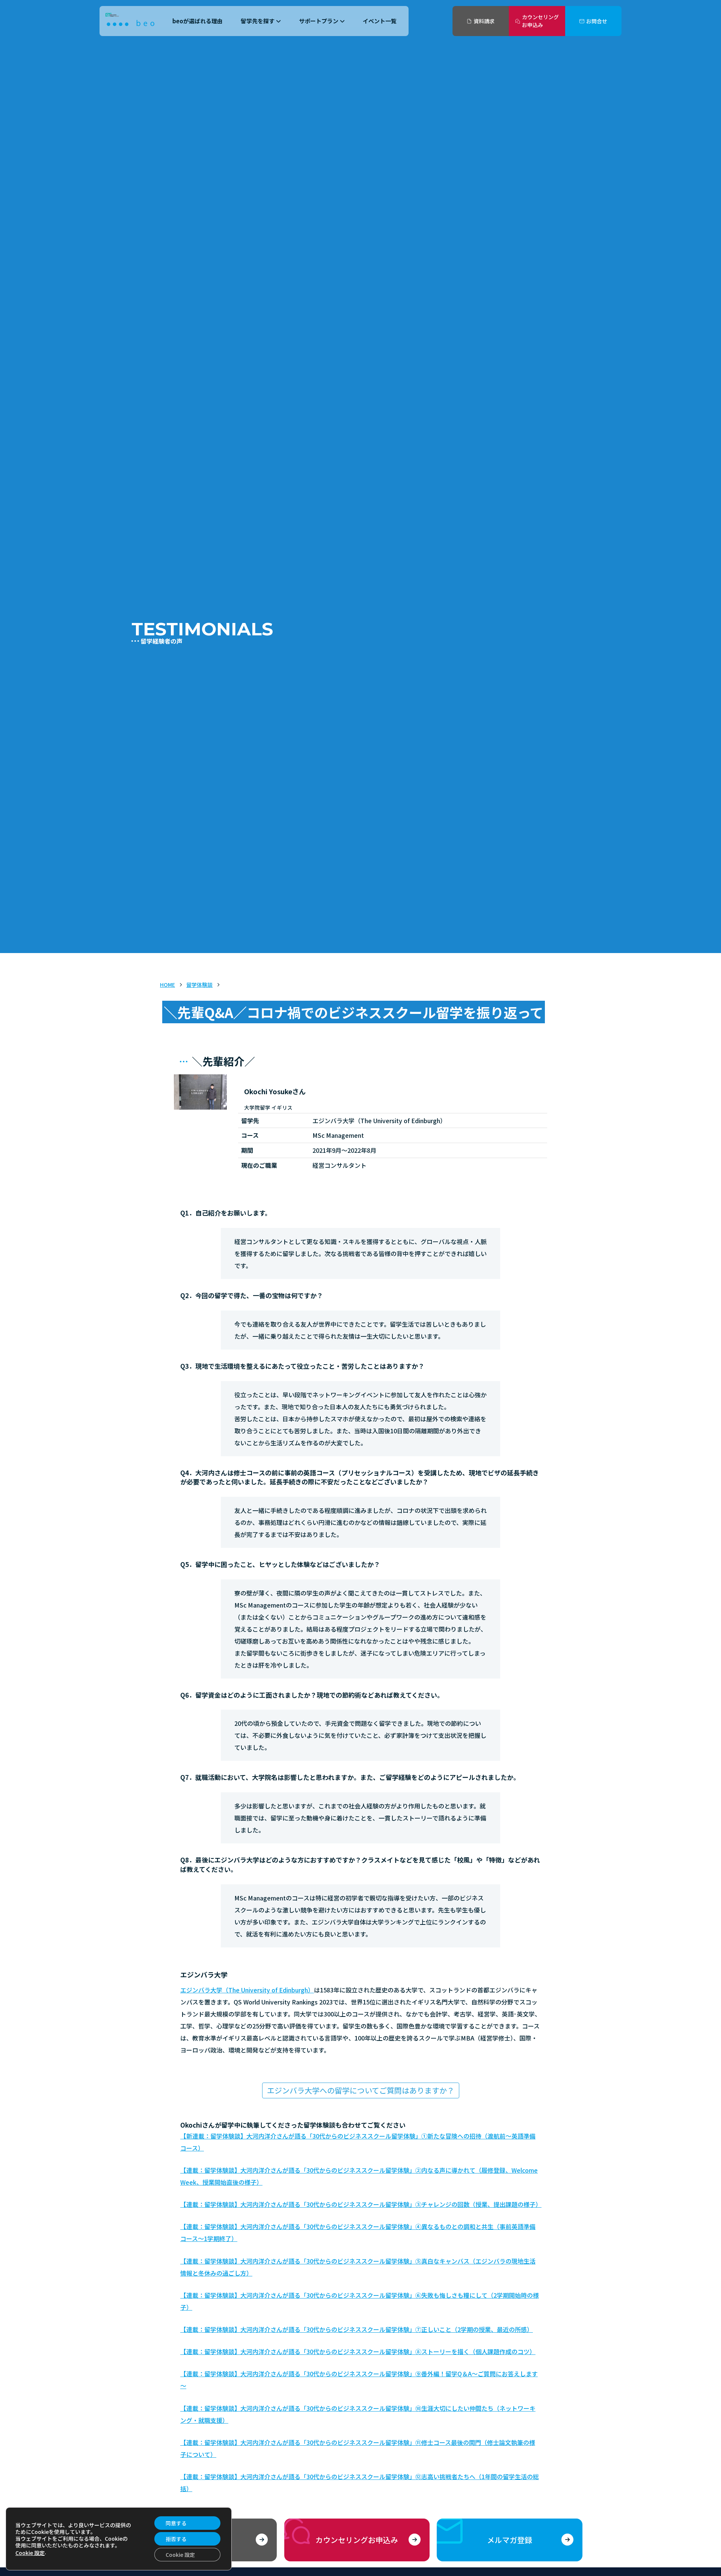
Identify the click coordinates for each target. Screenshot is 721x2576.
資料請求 (484, 21)
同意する (176, 2523)
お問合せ (597, 21)
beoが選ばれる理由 (198, 21)
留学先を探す (258, 21)
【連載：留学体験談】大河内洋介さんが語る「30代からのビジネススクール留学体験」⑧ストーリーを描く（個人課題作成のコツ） (358, 2351)
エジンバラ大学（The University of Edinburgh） (247, 1990)
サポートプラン (319, 21)
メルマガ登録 (510, 2540)
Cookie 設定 (30, 2553)
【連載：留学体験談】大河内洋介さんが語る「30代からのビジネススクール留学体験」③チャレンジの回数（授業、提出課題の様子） (361, 2204)
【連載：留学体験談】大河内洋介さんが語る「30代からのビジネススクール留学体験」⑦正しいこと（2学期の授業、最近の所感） (357, 2329)
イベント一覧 (380, 21)
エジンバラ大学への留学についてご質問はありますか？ (361, 2090)
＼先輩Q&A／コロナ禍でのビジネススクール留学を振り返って (354, 1012)
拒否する (176, 2539)
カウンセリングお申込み (540, 21)
